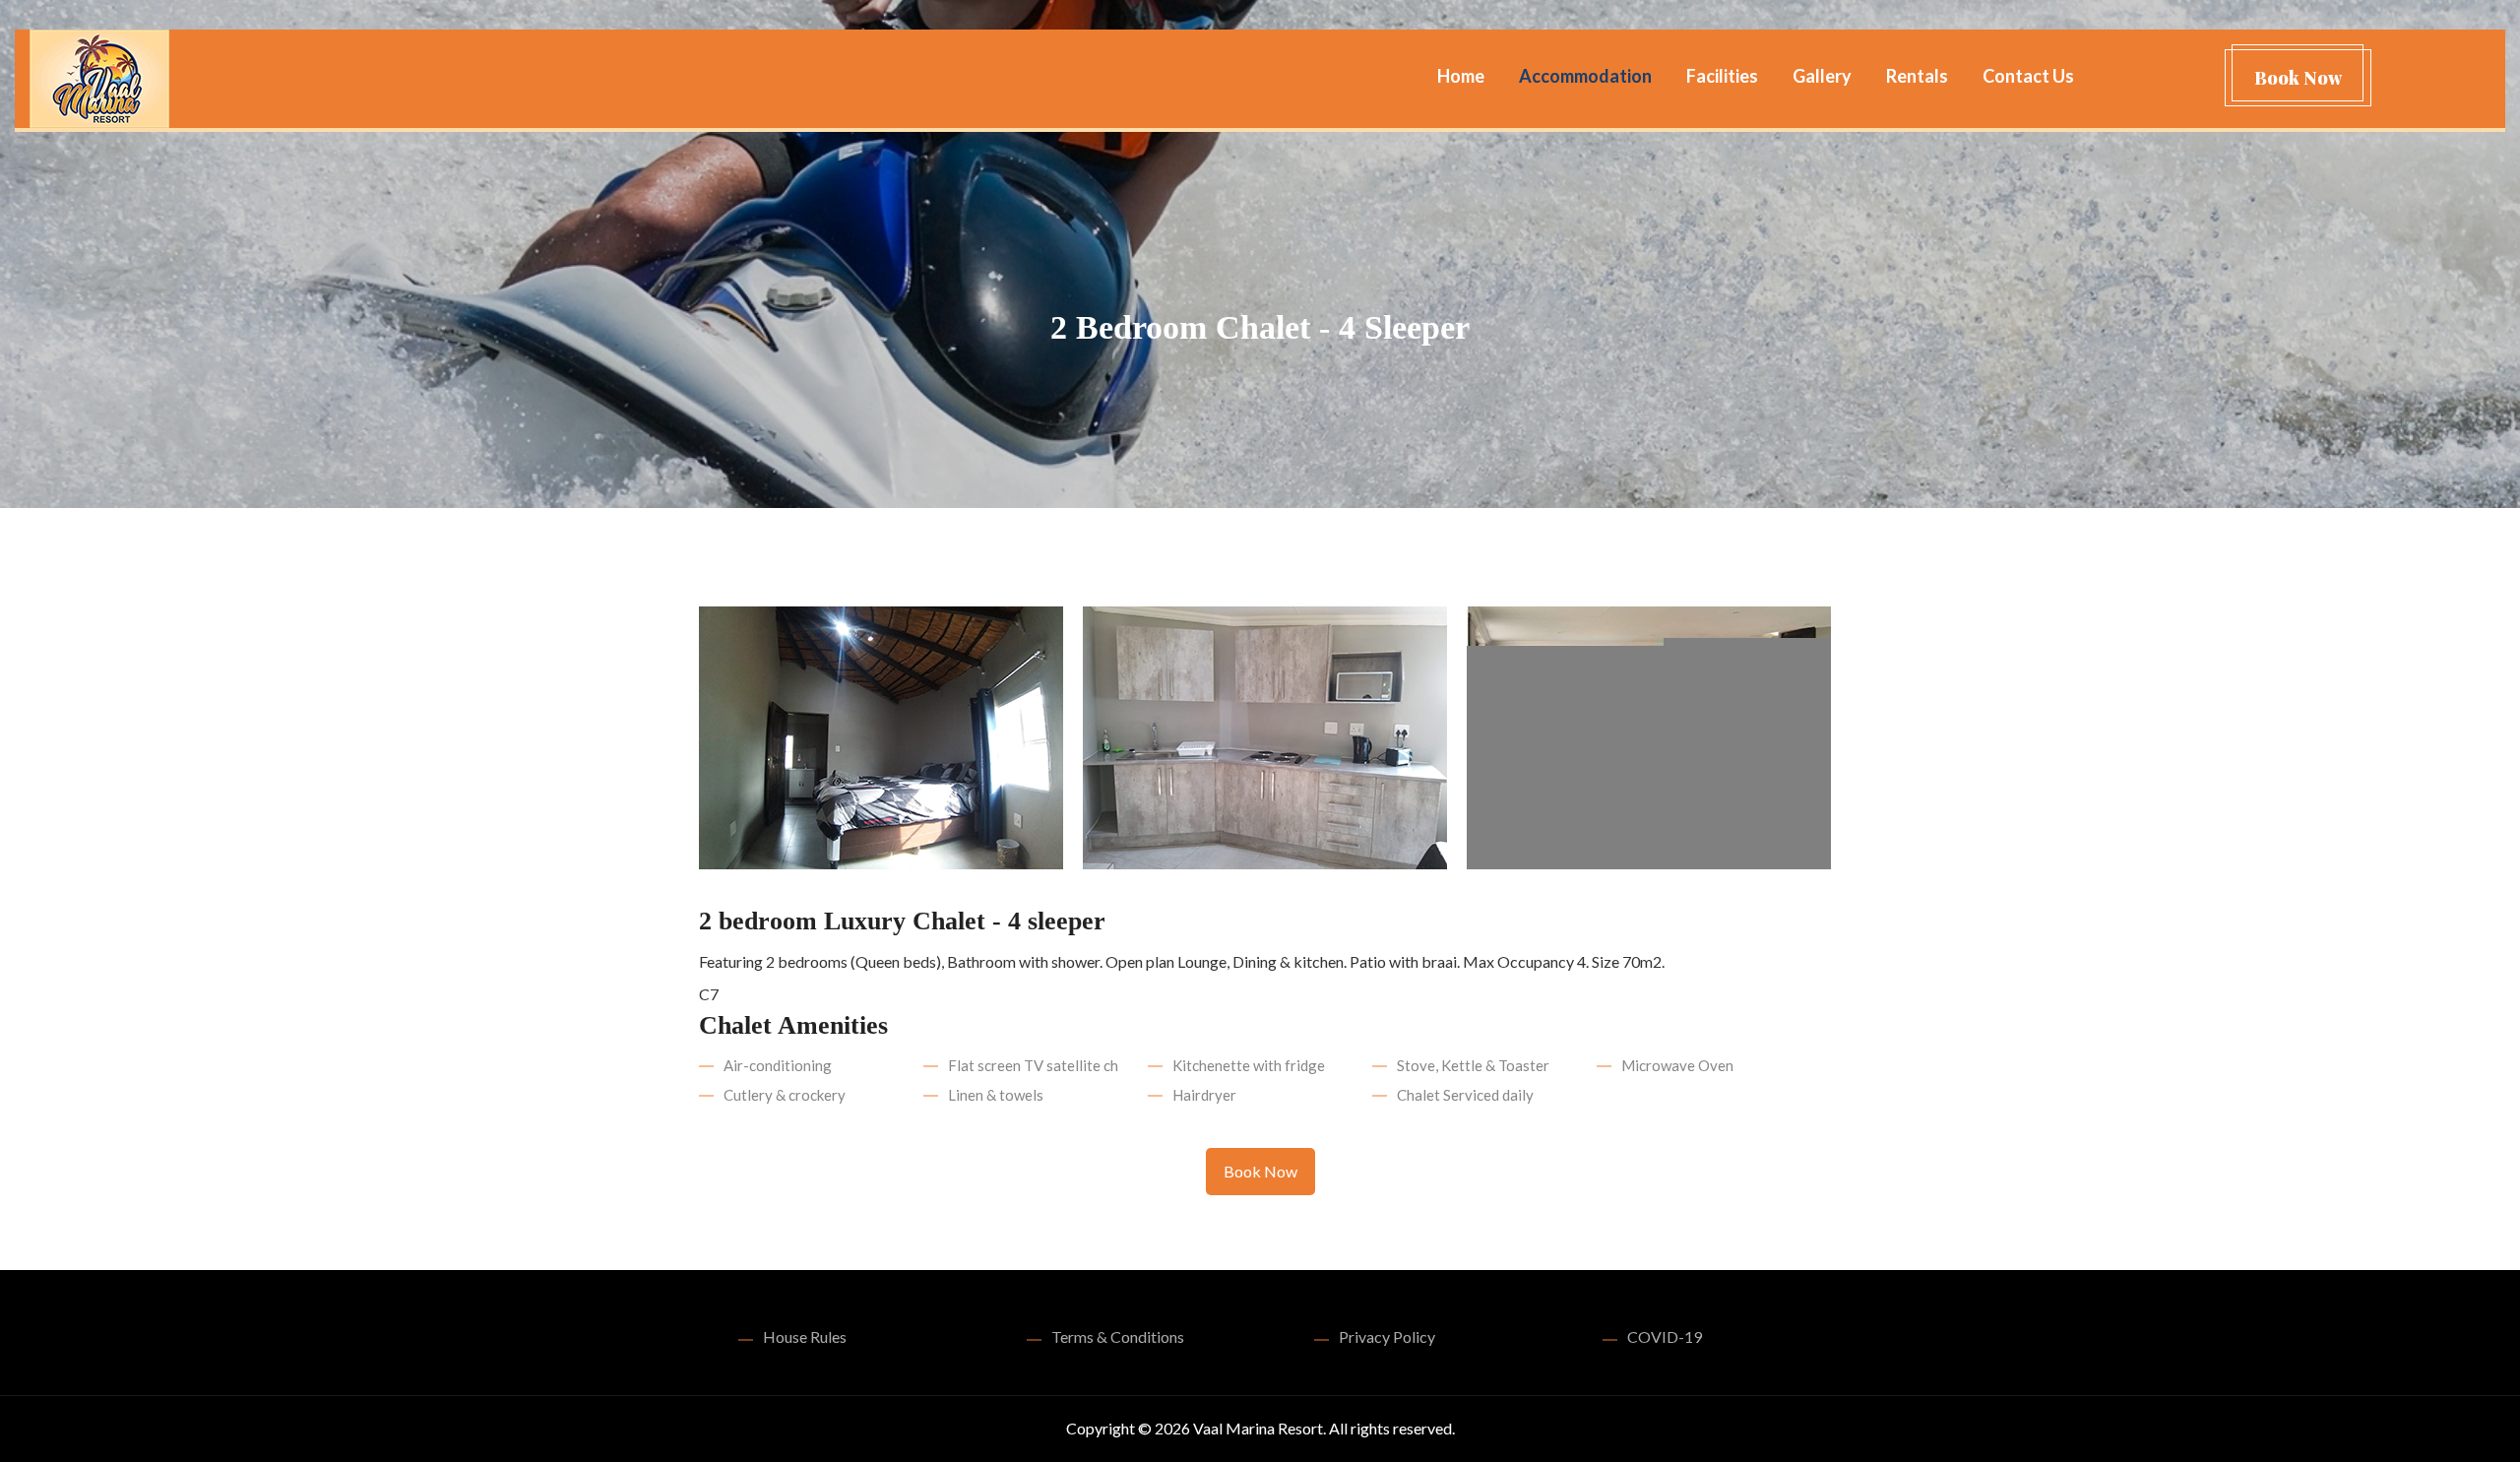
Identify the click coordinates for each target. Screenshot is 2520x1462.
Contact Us (2028, 76)
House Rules (805, 1336)
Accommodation (1585, 76)
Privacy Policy (1387, 1336)
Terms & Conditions (1118, 1336)
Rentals (1917, 76)
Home (1461, 76)
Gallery (1822, 76)
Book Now (2298, 78)
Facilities (1722, 76)
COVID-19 (1665, 1336)
